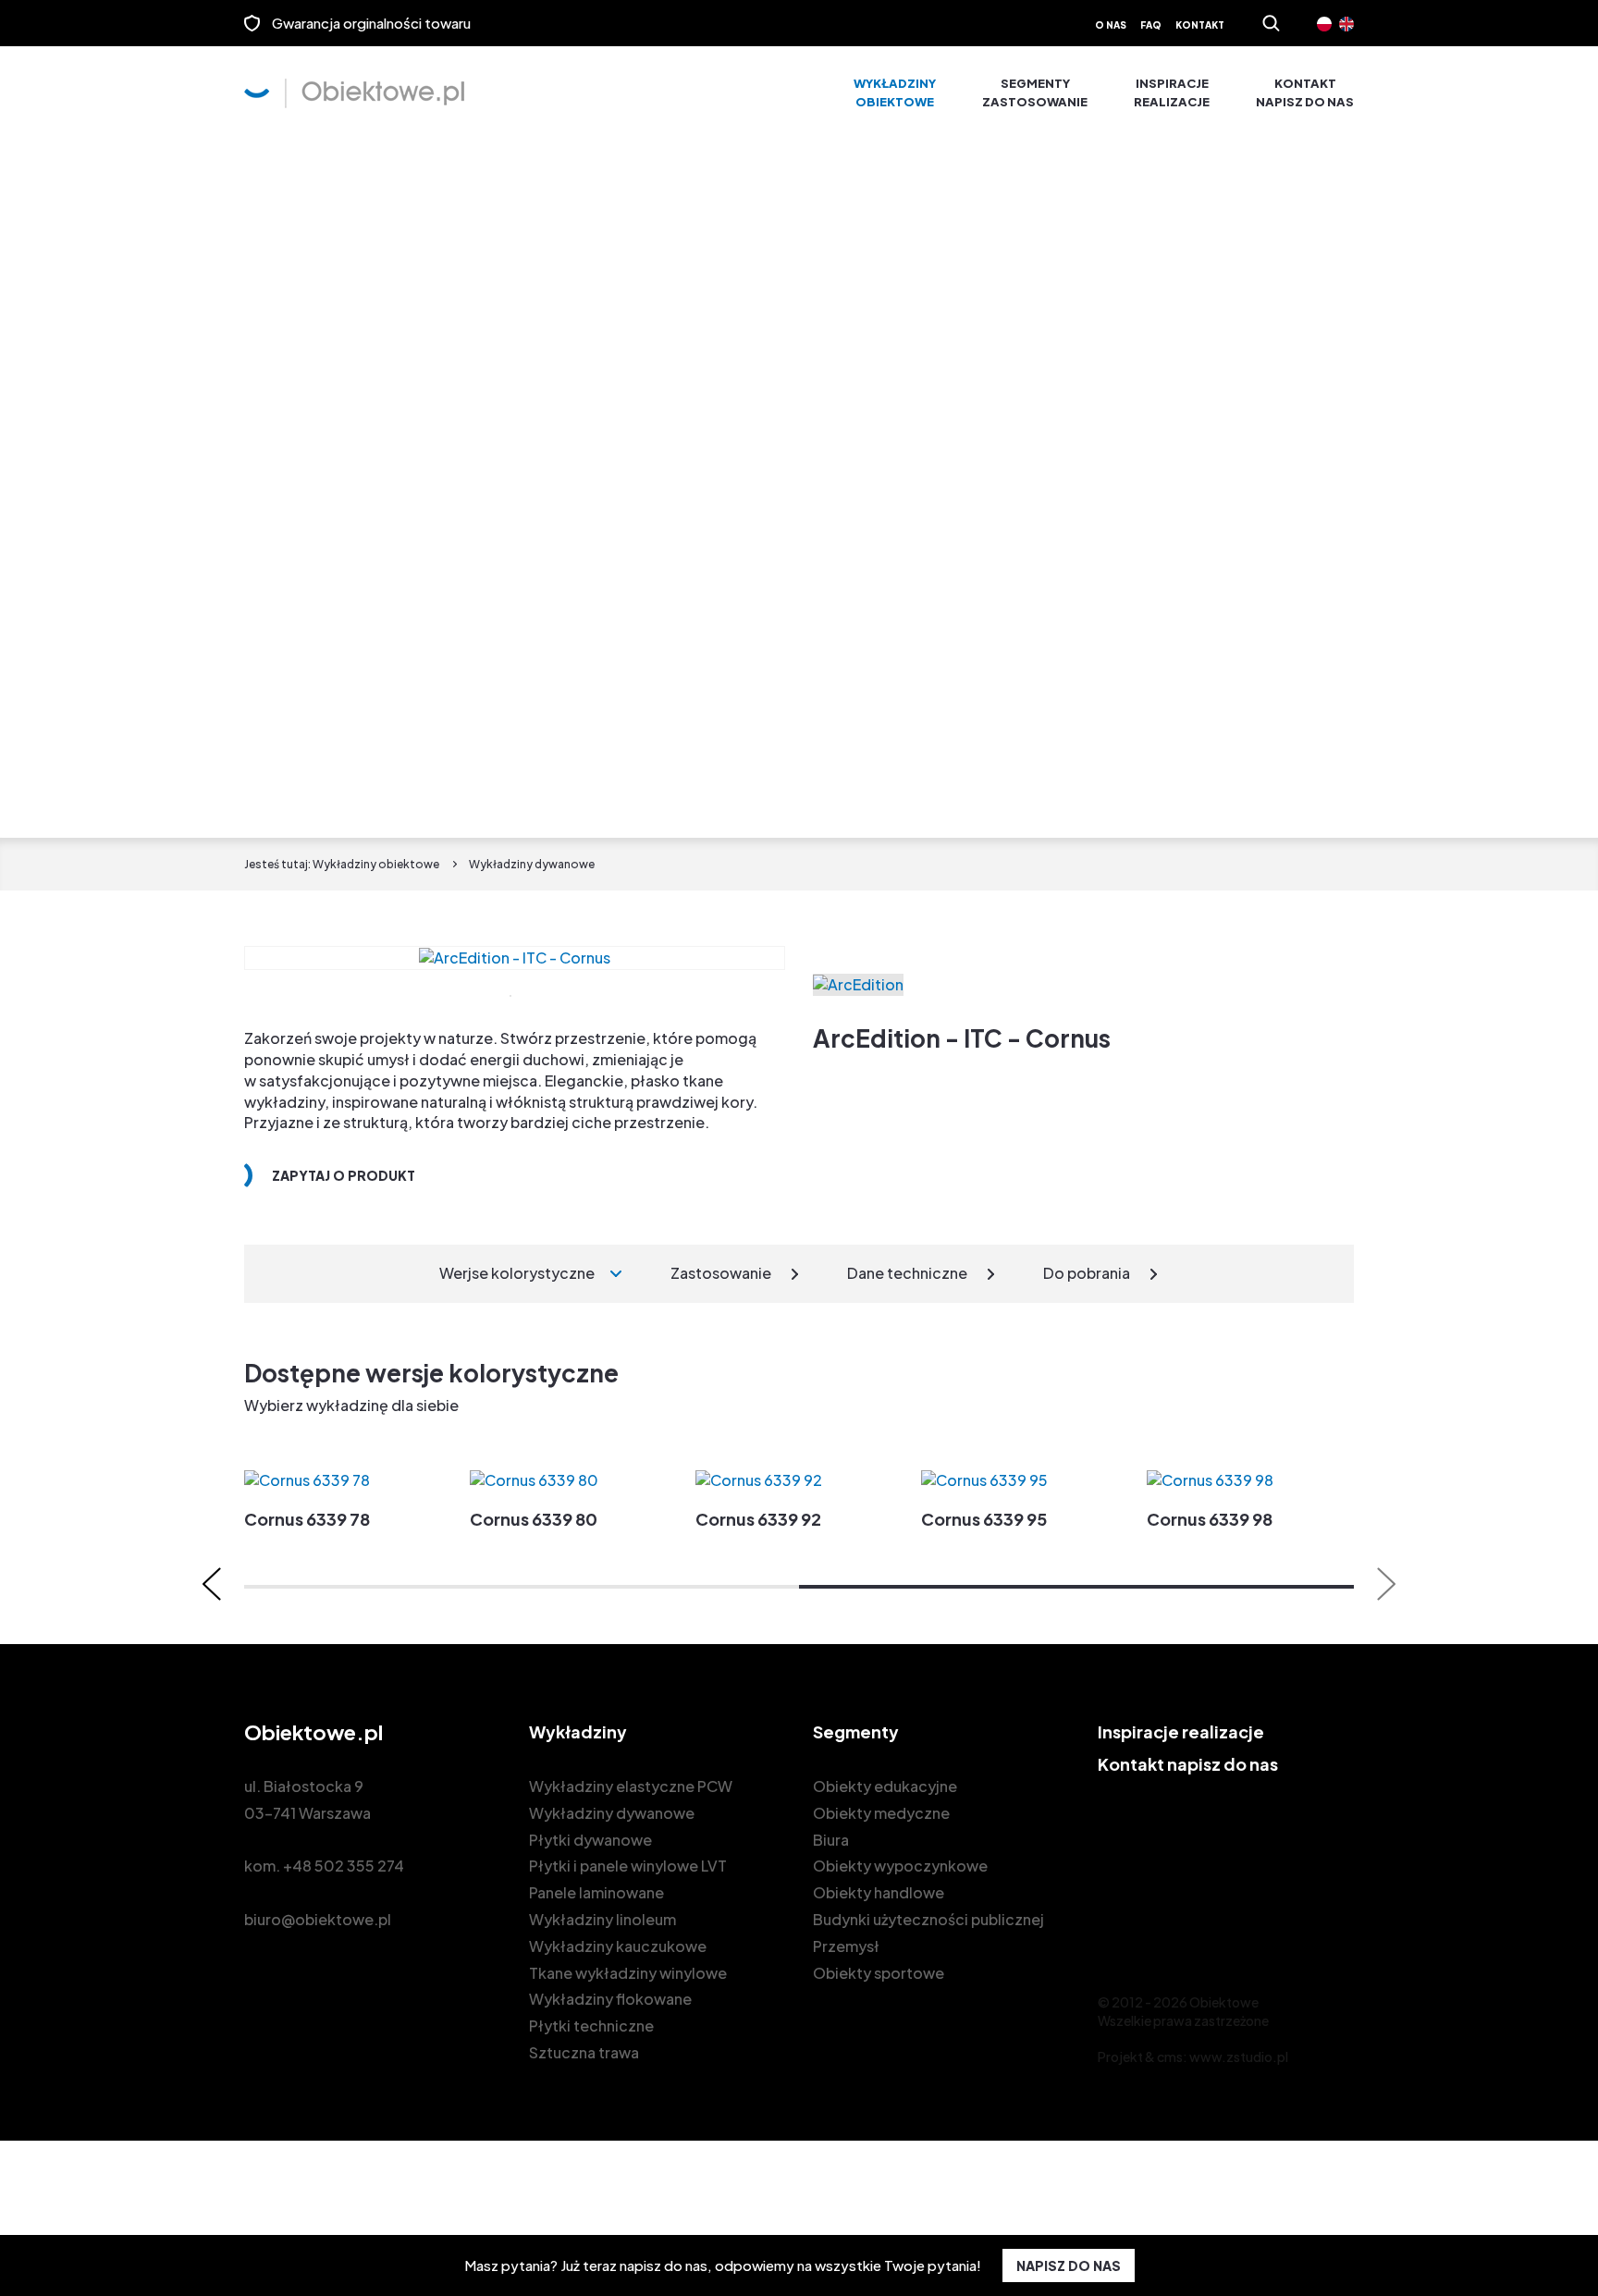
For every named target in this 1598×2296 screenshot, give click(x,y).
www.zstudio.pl (1239, 2057)
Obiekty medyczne (881, 1813)
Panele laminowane (596, 1892)
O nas (1111, 25)
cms (1170, 2057)
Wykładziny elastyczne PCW (631, 1786)
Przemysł (846, 1946)
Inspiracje (1172, 92)
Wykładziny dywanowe (612, 1813)
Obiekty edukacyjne (885, 1786)
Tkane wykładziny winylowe (628, 1973)
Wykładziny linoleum (602, 1919)
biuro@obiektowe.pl (318, 1919)
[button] (522, 1587)
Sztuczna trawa (584, 2052)
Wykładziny (895, 92)
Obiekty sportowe (879, 1973)
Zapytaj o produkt (344, 1175)
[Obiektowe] (354, 93)
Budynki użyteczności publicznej (928, 1919)
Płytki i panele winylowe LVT (628, 1866)
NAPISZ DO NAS (1069, 2265)
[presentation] (212, 1584)
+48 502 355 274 (344, 1866)
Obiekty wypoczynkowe (900, 1866)
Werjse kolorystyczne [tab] (517, 1273)
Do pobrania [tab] (1087, 1273)
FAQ (1151, 25)
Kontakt (1200, 25)
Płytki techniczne (591, 2026)
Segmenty (1035, 92)
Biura (831, 1840)
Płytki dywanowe (590, 1840)
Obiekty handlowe (879, 1892)
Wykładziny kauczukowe (618, 1946)
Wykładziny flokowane (610, 1999)
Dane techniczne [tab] (907, 1273)
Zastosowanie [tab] (721, 1273)
